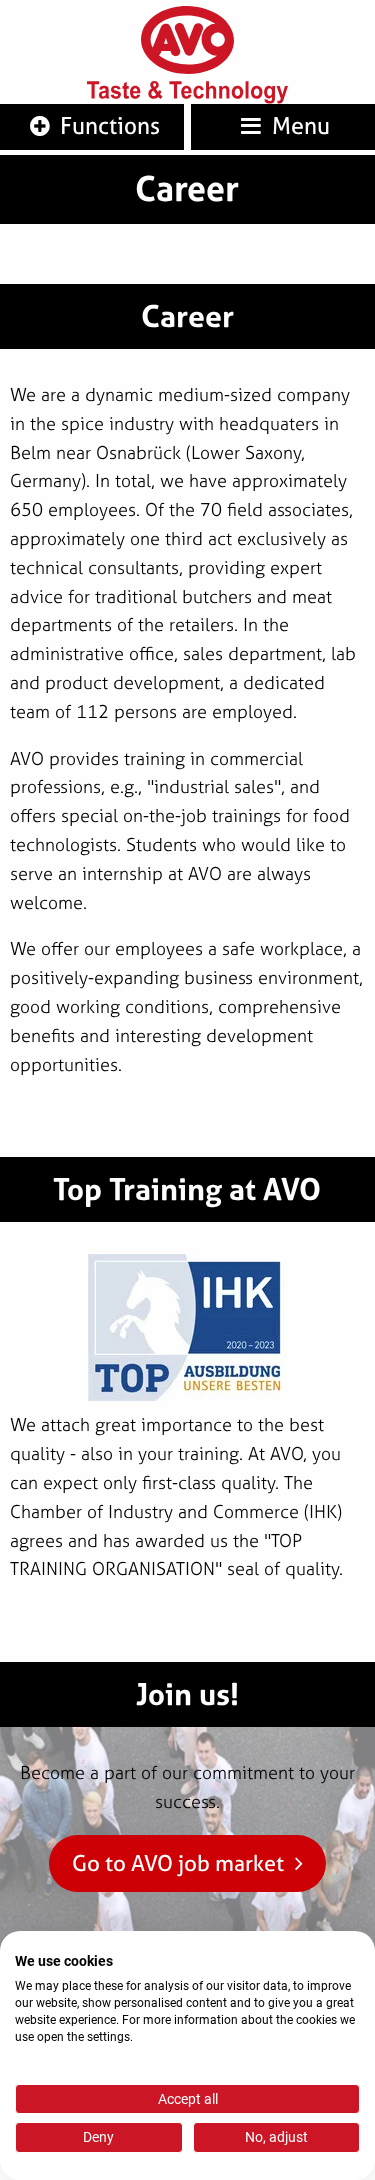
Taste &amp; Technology (188, 92)
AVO (188, 40)
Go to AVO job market (178, 1863)
